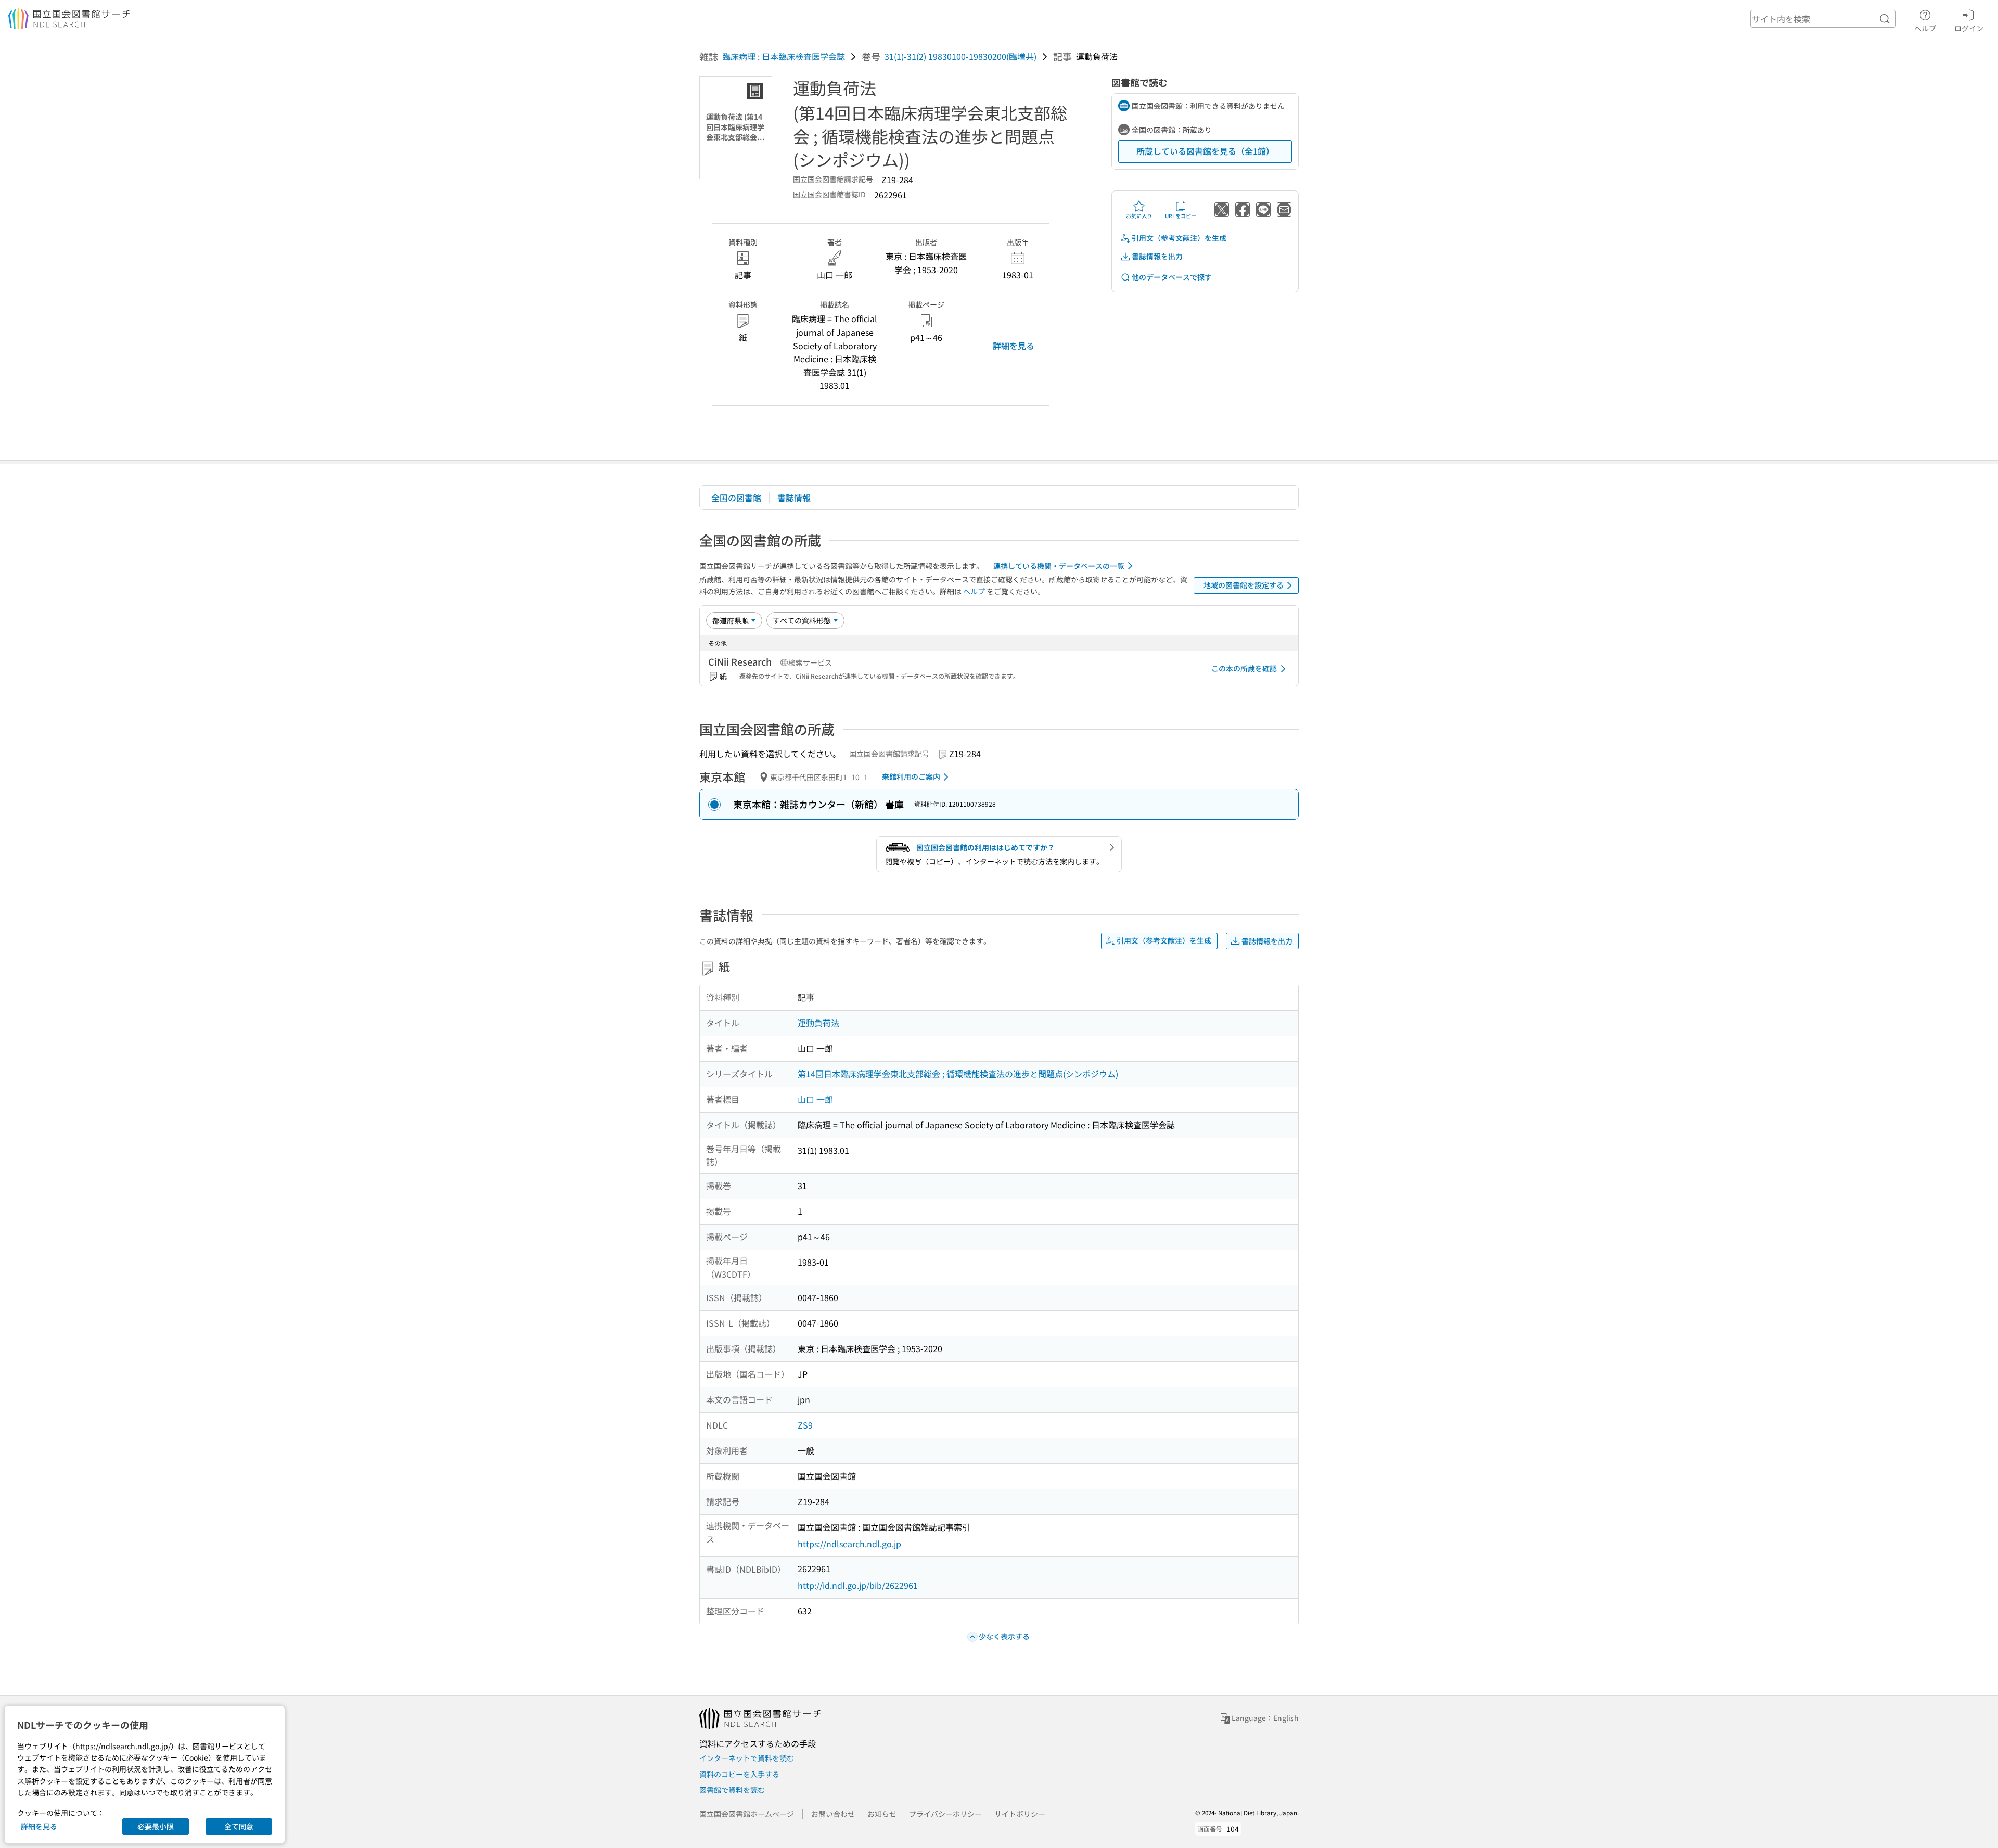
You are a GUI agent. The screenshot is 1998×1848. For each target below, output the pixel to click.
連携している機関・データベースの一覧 (1059, 566)
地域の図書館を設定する (1244, 585)
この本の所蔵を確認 (1244, 668)
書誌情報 (794, 498)
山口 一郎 (815, 1099)
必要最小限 (156, 1826)
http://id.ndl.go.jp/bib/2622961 (858, 1585)
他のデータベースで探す (1172, 277)
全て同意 (239, 1826)
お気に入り (1139, 216)
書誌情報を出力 (1157, 256)
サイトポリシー (1020, 1814)
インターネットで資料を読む (747, 1758)
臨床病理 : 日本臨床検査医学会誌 (784, 56)
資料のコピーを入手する (739, 1774)
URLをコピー (1181, 216)
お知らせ (882, 1814)
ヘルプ (1925, 28)
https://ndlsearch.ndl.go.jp (849, 1544)
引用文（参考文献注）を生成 (1179, 238)
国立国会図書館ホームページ (747, 1814)
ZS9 (805, 1425)
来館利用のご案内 (911, 776)
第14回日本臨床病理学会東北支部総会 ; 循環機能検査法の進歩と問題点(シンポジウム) (958, 1074)
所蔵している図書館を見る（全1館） (1205, 151)
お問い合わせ (833, 1814)
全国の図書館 (736, 498)
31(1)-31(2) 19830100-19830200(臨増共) (960, 56)
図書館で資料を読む (732, 1790)
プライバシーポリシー (945, 1814)
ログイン (1969, 28)
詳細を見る (1014, 346)
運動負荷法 (818, 1023)
